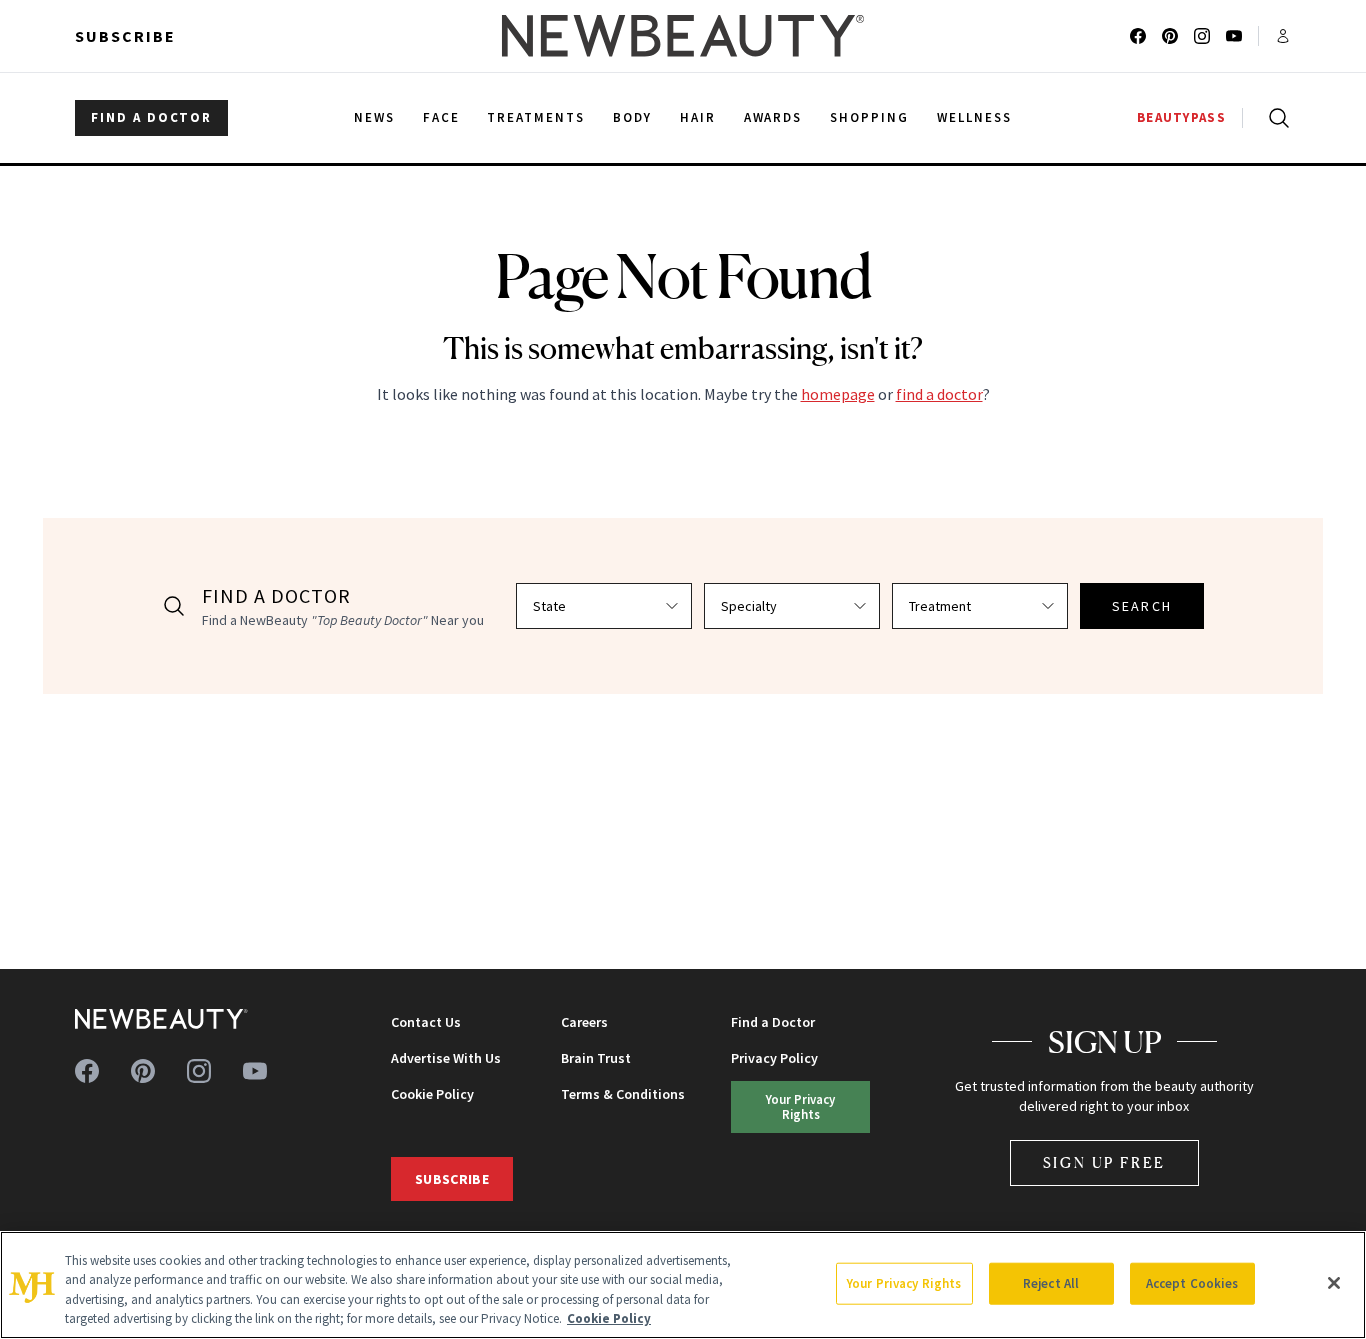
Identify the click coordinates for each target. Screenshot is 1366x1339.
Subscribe (125, 36)
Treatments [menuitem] (536, 117)
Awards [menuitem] (773, 117)
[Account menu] (1283, 36)
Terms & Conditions (623, 1094)
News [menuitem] (374, 117)
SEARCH (1142, 606)
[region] (683, 1285)
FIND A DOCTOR (151, 117)
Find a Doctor (773, 1022)
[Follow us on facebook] (1138, 36)
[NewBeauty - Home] (683, 36)
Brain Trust (596, 1058)
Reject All (1051, 1283)
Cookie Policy (432, 1094)
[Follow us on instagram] (1202, 36)
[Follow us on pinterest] (1170, 36)
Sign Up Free (1105, 1162)
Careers (584, 1022)
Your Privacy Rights (800, 1106)
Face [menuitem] (441, 117)
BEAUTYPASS (1181, 117)
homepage (838, 394)
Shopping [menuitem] (869, 117)
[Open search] (1275, 118)
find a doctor (939, 394)
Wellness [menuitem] (974, 117)
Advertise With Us (446, 1058)
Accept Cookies (1192, 1283)
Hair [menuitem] (698, 117)
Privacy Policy (774, 1058)
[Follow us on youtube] (1234, 36)
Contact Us (426, 1022)
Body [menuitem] (632, 117)
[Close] (1334, 1283)
